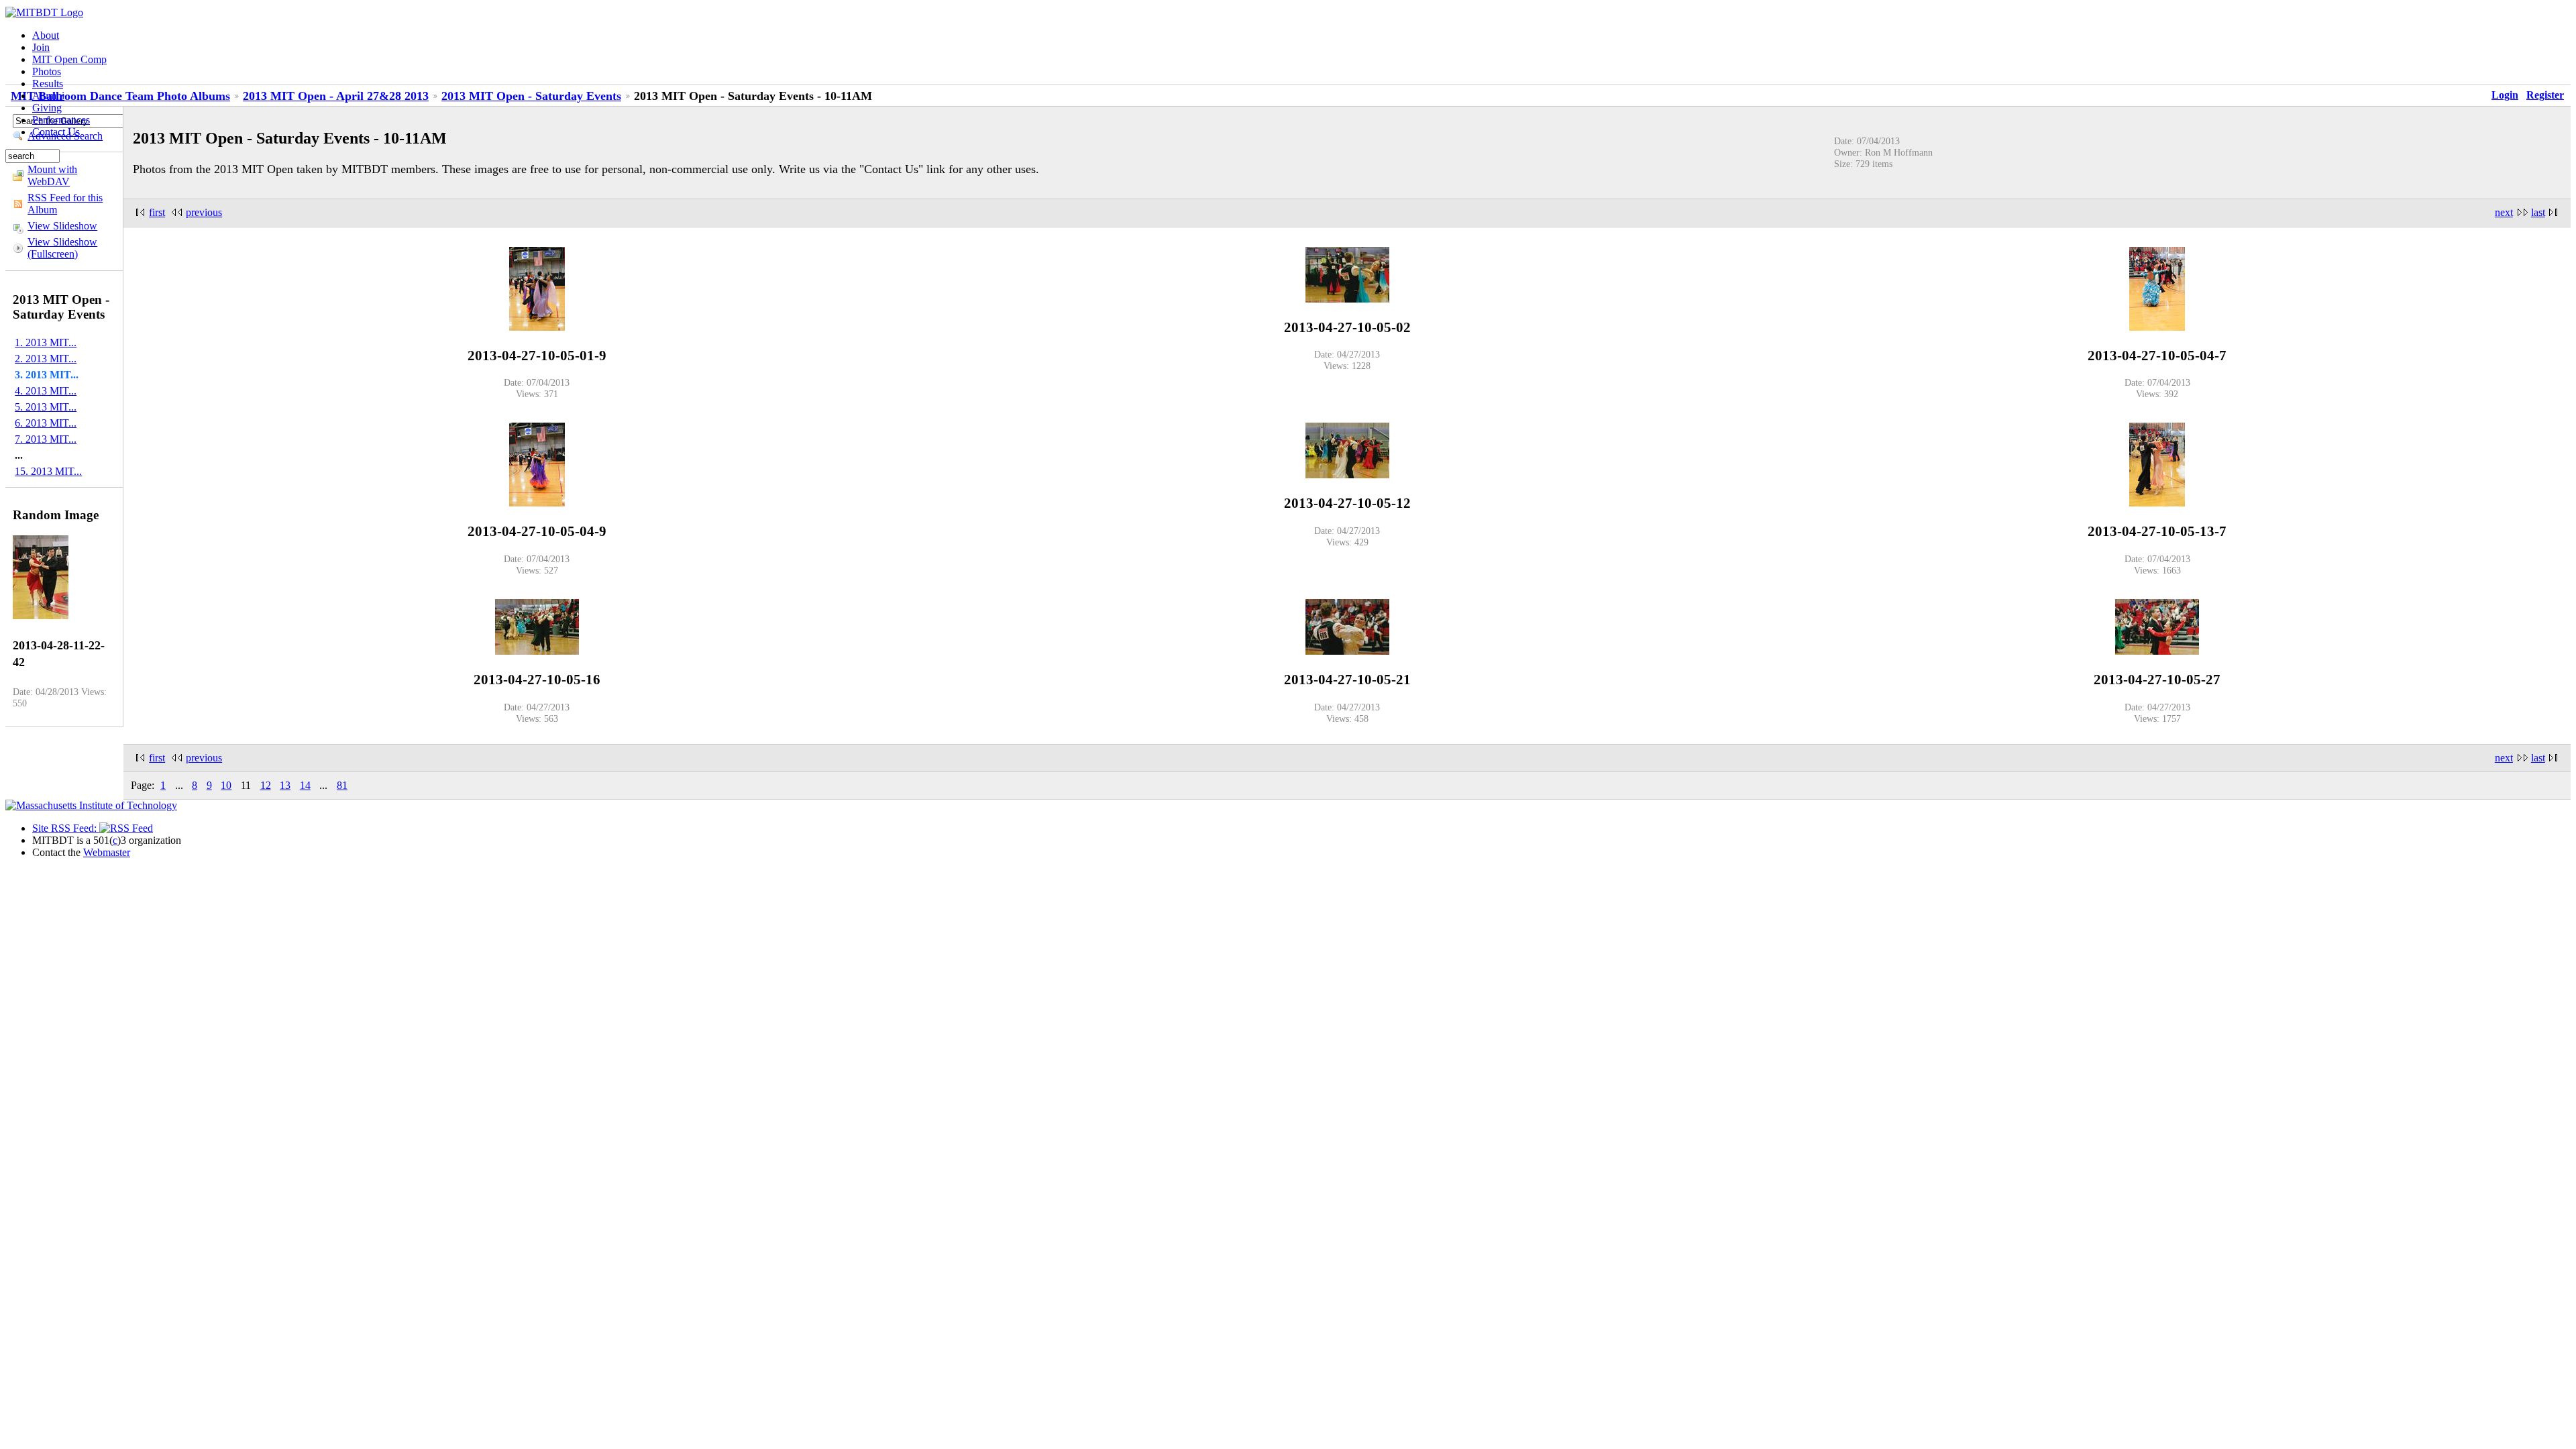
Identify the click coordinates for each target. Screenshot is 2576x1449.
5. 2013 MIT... (46, 407)
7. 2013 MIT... (46, 439)
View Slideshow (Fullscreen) (62, 248)
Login (2505, 95)
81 (342, 785)
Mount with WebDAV (52, 175)
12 (266, 785)
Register (2545, 95)
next (2504, 212)
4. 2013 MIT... (46, 391)
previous (204, 212)
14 (305, 785)
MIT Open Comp (69, 59)
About (46, 35)
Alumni (48, 96)
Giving (47, 108)
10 (226, 785)
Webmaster (107, 852)
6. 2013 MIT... (46, 423)
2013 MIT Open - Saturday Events (531, 96)
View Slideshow (62, 226)
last (2538, 212)
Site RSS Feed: (66, 828)
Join (41, 47)
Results (48, 84)
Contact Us (56, 132)
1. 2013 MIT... (46, 342)
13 (285, 785)
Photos (47, 71)
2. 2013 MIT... (46, 359)
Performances (61, 120)
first (157, 212)
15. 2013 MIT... (48, 471)
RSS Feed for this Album (65, 204)
